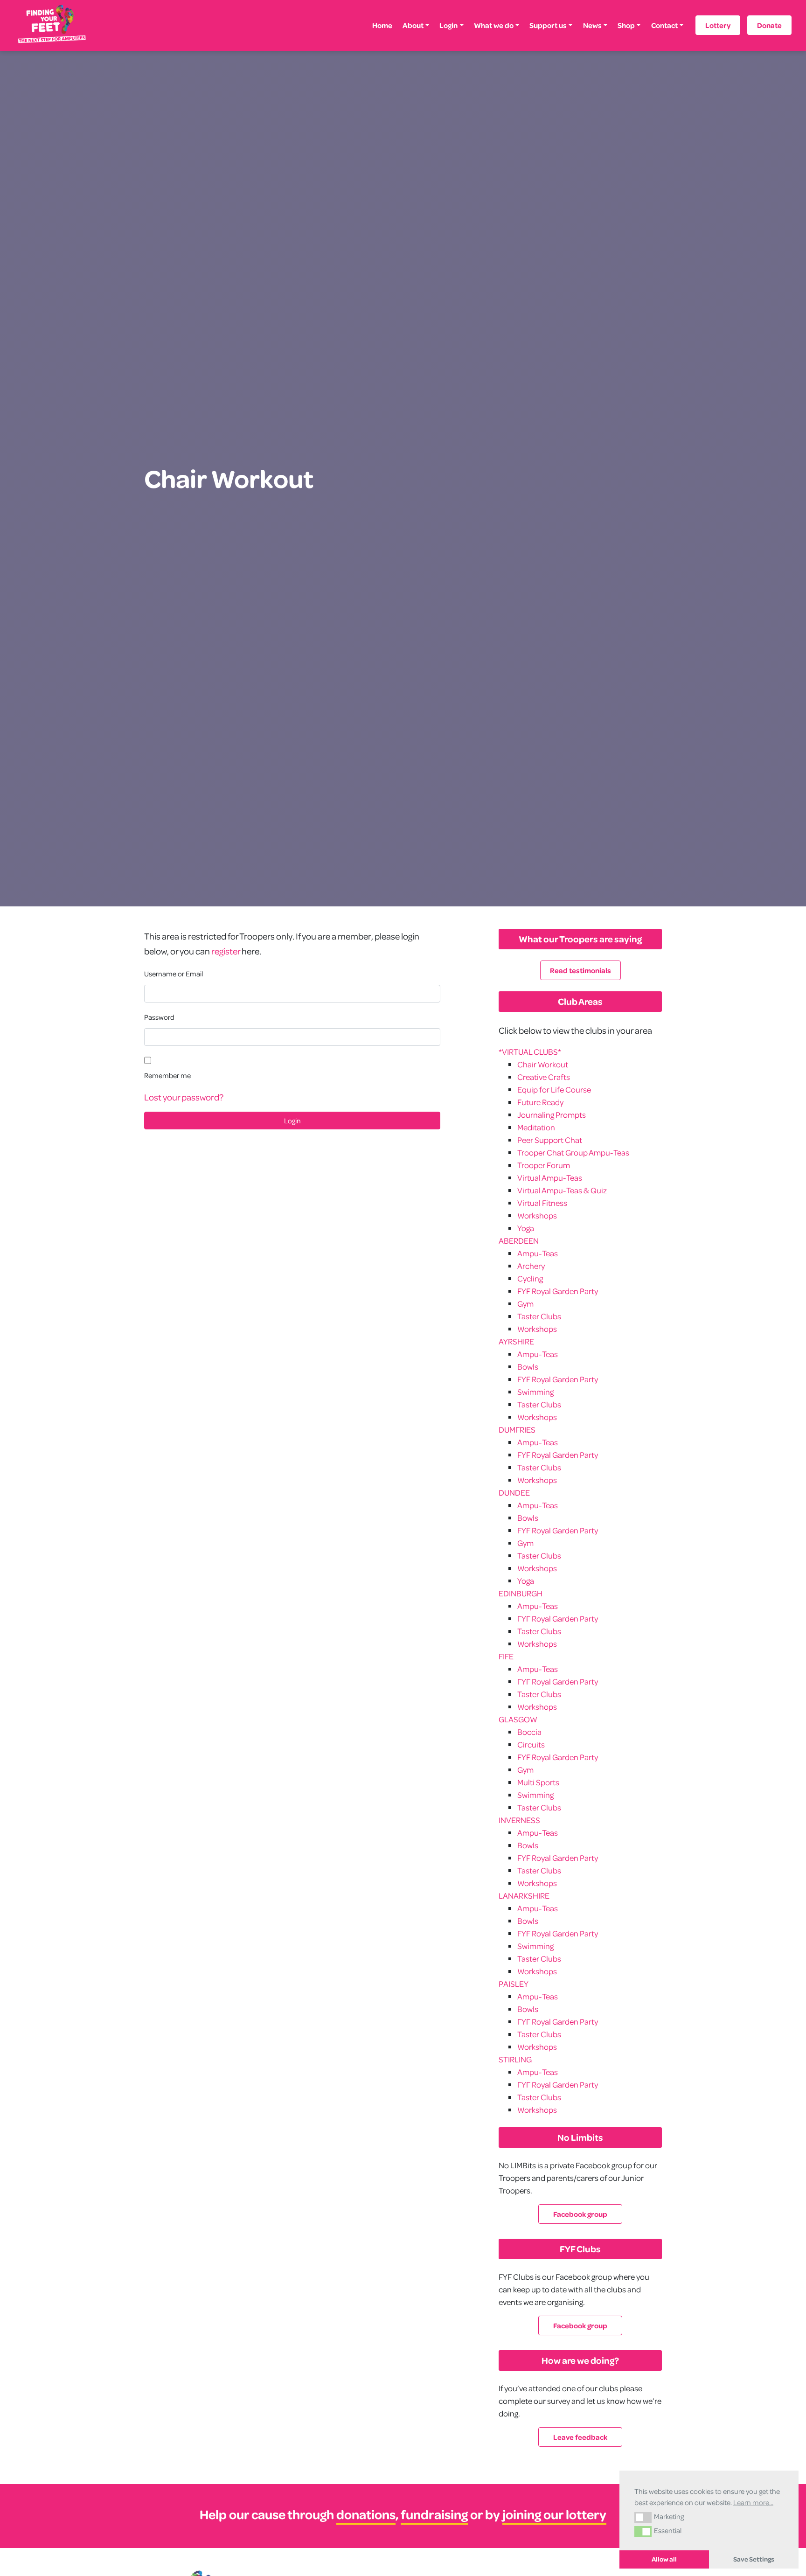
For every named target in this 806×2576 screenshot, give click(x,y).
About (413, 25)
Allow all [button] (664, 2559)
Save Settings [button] (754, 2559)
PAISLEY (514, 1984)
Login (448, 25)
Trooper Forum (544, 1165)
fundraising (434, 2514)
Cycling (530, 1278)
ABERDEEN (519, 1241)
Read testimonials (580, 970)
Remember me (167, 1075)
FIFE (506, 1656)
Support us (548, 25)
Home (382, 25)
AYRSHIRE (516, 1341)
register (226, 951)
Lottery (718, 25)
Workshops (537, 1215)
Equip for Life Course (554, 1090)
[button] (643, 2517)
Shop (626, 25)
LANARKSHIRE (524, 1896)
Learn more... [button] (753, 2502)
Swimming (535, 1392)
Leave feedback (580, 2437)
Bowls (528, 1367)
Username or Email (174, 974)
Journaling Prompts (552, 1115)
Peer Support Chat (550, 1140)
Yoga (526, 1228)
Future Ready (540, 1102)
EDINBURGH (521, 1593)
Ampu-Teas (538, 1253)
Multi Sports (538, 1782)
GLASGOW (518, 1719)
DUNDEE (514, 1493)
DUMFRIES (517, 1430)
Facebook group (580, 2214)
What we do (494, 25)
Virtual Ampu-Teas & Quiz (562, 1190)
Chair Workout (543, 1064)
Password (159, 1017)
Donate (769, 25)
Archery (531, 1266)
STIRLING (515, 2059)
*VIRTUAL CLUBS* (530, 1052)
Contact (664, 25)
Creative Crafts (544, 1077)
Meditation (536, 1127)
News (592, 25)
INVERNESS (519, 1820)
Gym (525, 1304)
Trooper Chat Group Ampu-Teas (573, 1152)
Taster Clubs (539, 1316)
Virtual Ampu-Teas (550, 1178)
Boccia (529, 1732)
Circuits (531, 1744)
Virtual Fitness (542, 1203)
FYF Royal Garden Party (558, 1291)
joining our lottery (554, 2514)
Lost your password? (184, 1097)
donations (366, 2514)
